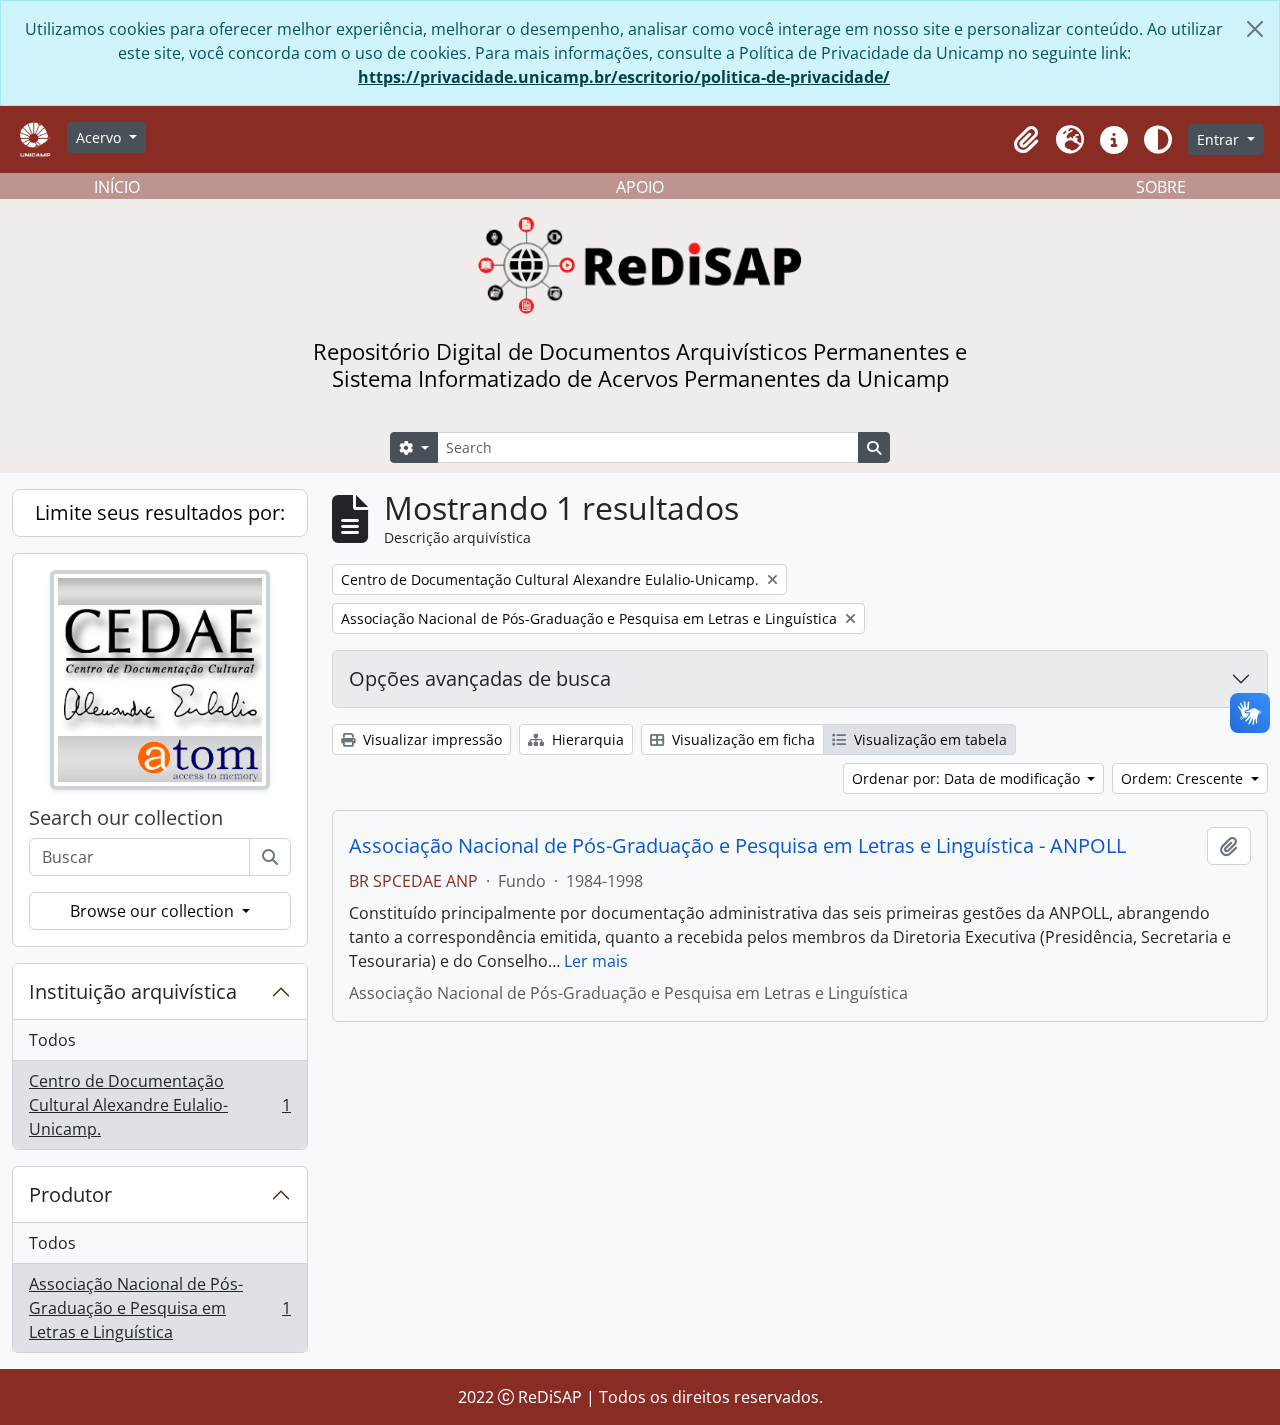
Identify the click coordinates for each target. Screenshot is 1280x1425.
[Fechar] (1255, 29)
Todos (52, 1040)
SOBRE (1161, 187)
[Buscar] (270, 857)
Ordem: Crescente (1184, 778)
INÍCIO (117, 187)
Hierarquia (586, 739)
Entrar (1220, 139)
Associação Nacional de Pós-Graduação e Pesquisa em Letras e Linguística (159, 1308)
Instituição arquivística (133, 991)
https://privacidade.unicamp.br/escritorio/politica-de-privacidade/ (624, 77)
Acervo (100, 137)
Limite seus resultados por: (160, 512)
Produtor (70, 1194)
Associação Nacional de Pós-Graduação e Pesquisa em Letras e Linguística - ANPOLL (737, 846)
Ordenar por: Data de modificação (968, 778)
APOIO (640, 187)
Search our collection (126, 818)
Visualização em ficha (741, 739)
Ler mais (596, 961)
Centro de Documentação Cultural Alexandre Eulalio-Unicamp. (159, 1105)
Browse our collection (154, 911)
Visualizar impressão (430, 739)
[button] (1026, 140)
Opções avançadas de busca (480, 678)
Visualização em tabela (928, 739)
